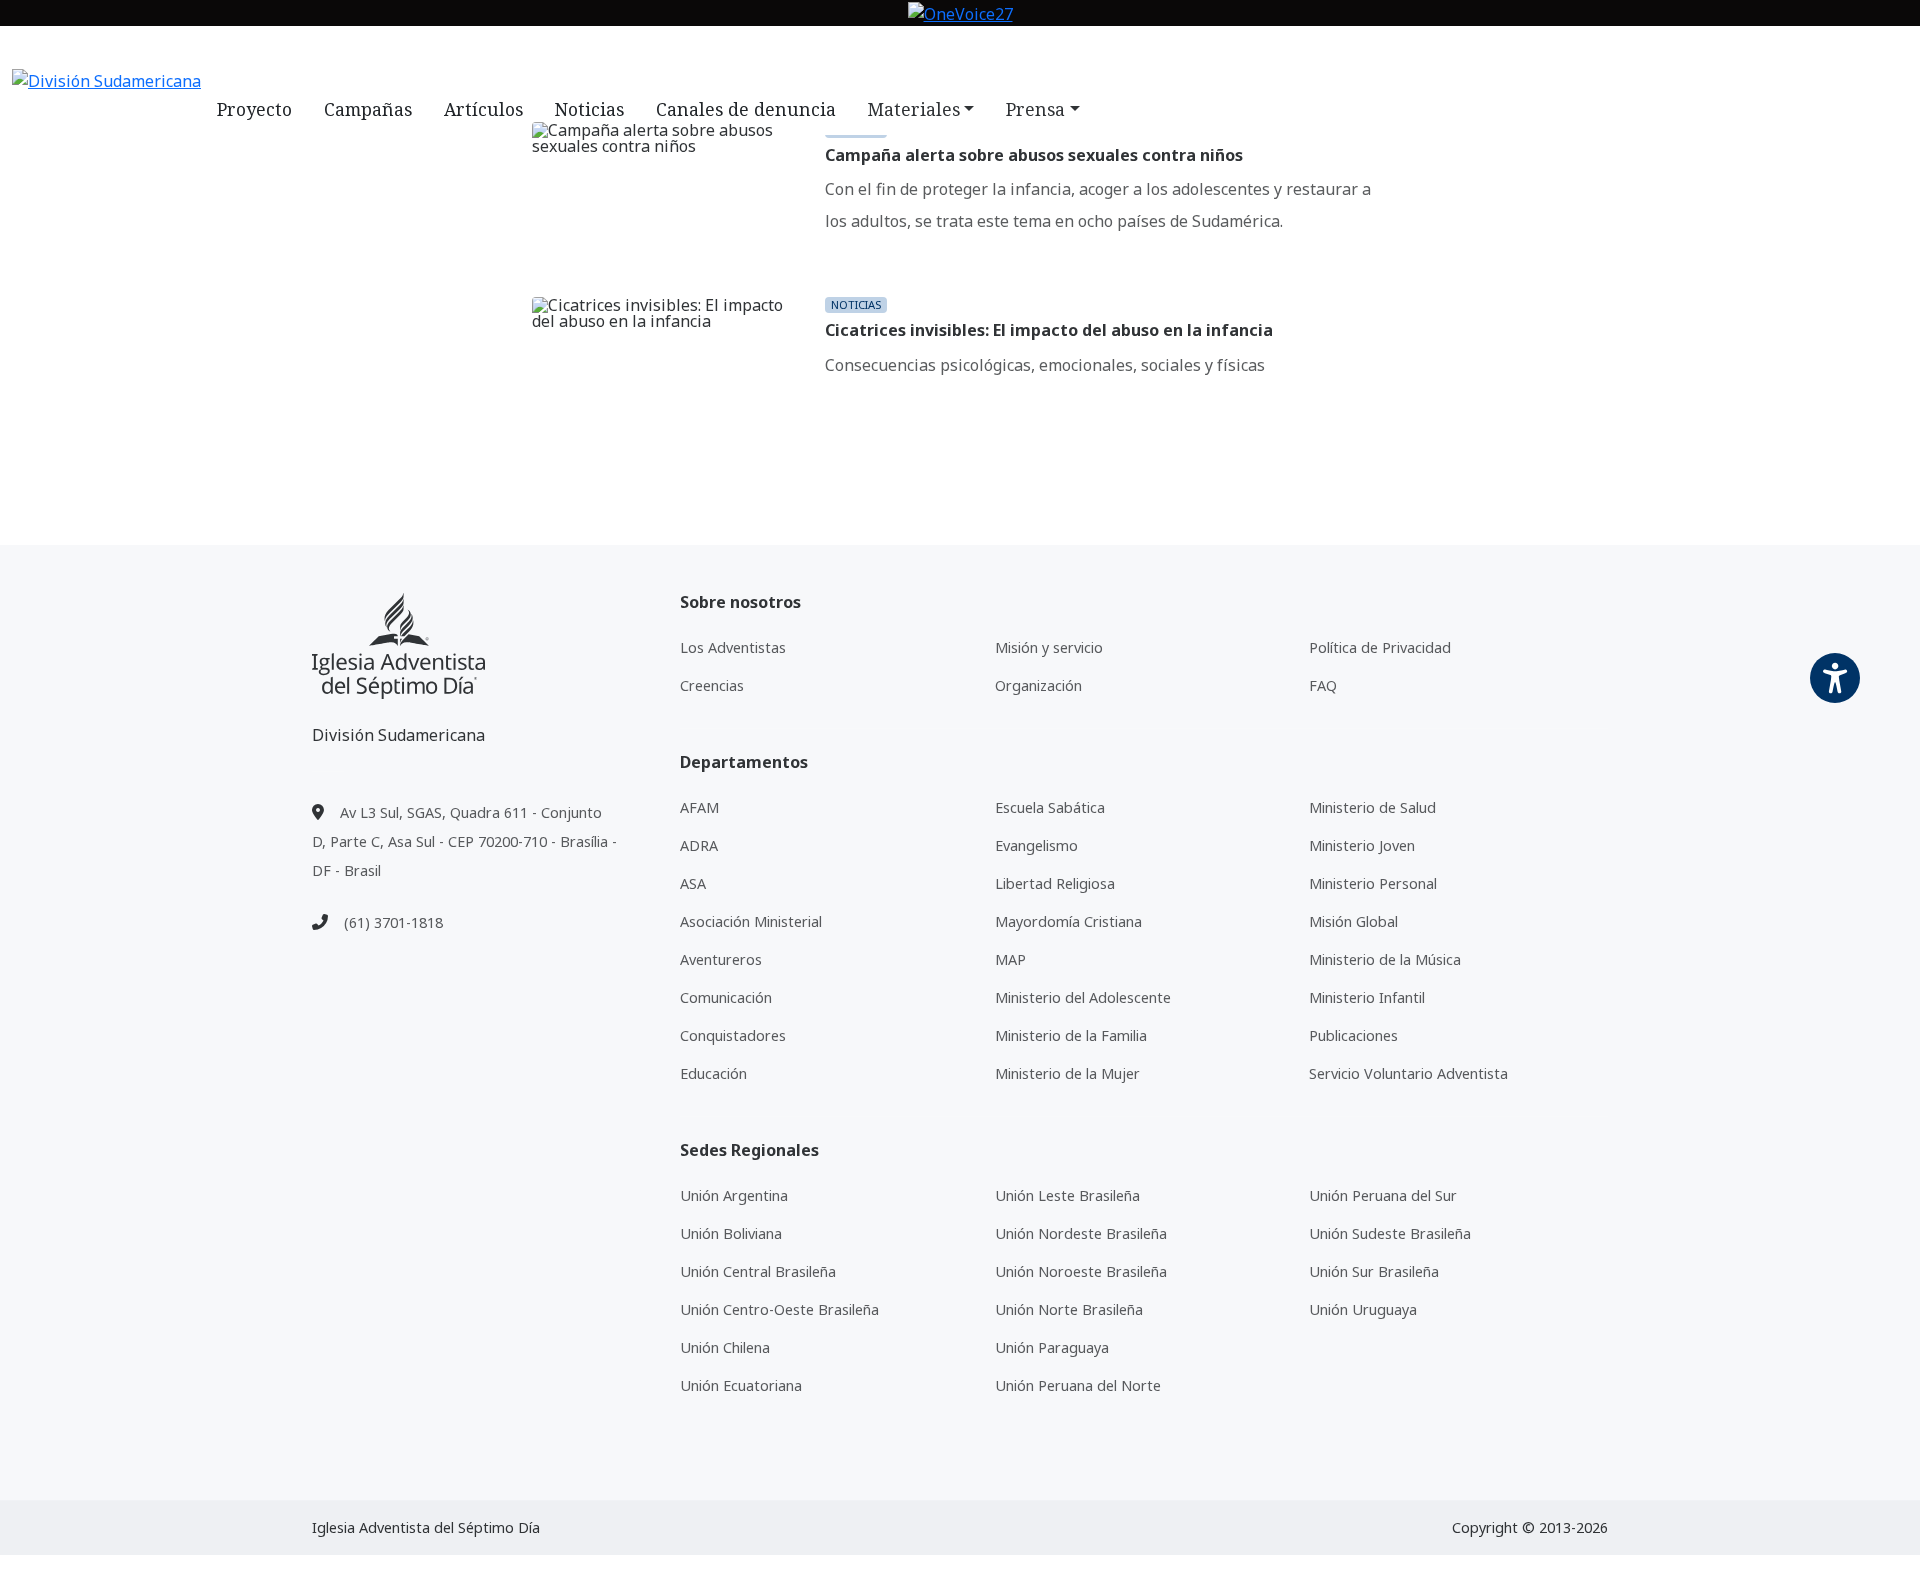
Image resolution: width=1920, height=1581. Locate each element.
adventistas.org (406, 52)
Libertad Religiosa (1055, 883)
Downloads (818, 52)
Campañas (368, 109)
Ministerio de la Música (1385, 959)
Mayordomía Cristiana (1068, 921)
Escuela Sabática (1050, 807)
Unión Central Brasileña (758, 1271)
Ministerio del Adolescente (1083, 997)
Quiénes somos (545, 52)
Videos (730, 52)
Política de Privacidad (1380, 647)
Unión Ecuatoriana (741, 1385)
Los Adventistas (733, 647)
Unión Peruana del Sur (1383, 1195)
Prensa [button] (1035, 109)
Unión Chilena (725, 1347)
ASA (693, 883)
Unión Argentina (734, 1195)
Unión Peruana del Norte (1078, 1385)
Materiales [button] (914, 109)
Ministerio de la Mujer (1067, 1073)
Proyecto (254, 109)
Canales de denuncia (746, 109)
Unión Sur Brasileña (1374, 1271)
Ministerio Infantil (1367, 997)
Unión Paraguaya (1052, 1347)
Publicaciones (1353, 1035)
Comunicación (726, 997)
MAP (1010, 959)
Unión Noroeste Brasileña (1081, 1271)
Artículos (483, 109)
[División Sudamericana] (398, 646)
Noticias (654, 52)
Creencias (712, 685)
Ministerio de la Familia (1071, 1035)
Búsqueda (1048, 52)
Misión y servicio (1049, 647)
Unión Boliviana (731, 1233)
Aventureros (721, 959)
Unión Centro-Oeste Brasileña (779, 1309)
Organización (1038, 685)
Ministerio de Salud (1372, 807)
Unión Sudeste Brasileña (1390, 1233)
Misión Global (1353, 921)
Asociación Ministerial (751, 921)
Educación (713, 1073)
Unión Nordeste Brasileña (1081, 1233)
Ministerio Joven (1362, 845)
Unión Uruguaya (1363, 1309)
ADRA (699, 845)
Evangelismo (1036, 845)
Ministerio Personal (1373, 883)
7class (906, 52)
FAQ (961, 52)
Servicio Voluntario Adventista (1408, 1073)
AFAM (699, 807)
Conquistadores (733, 1035)
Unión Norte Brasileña (1069, 1309)
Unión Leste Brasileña (1067, 1195)
